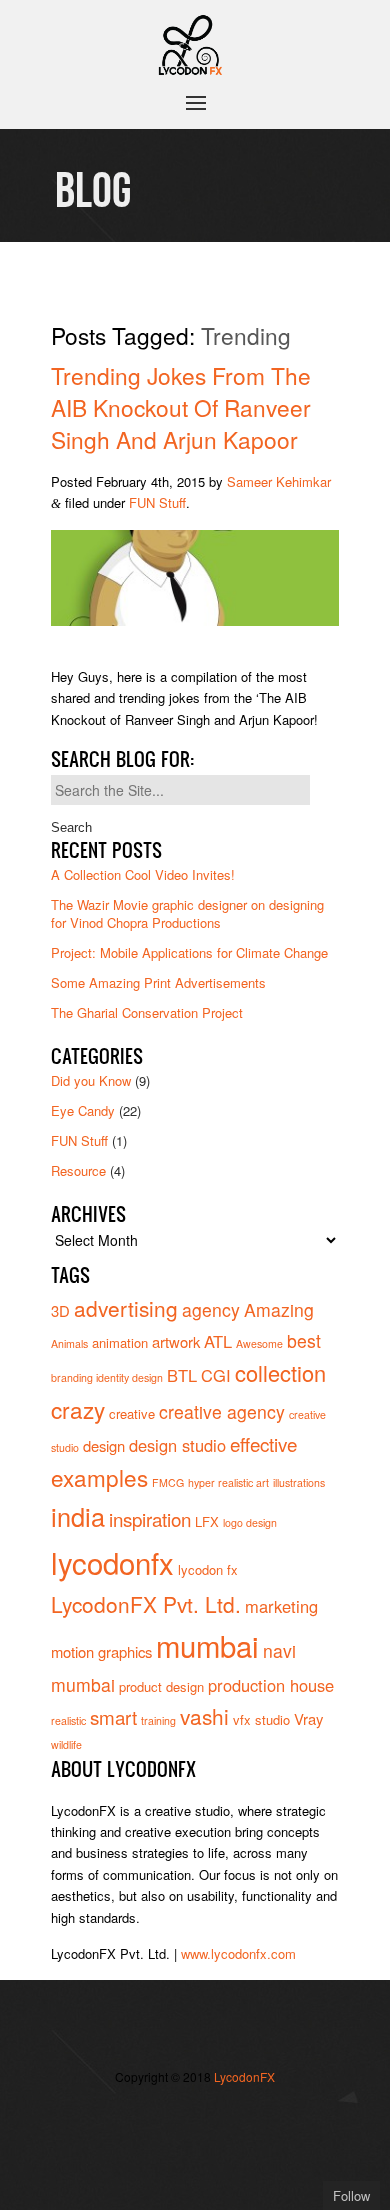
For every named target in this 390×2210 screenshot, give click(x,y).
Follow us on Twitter (165, 2116)
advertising (126, 1308)
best (304, 1340)
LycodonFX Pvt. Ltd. (146, 1604)
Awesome (259, 1343)
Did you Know (91, 1080)
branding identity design (107, 1377)
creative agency (222, 1411)
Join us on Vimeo (225, 2116)
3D (60, 1310)
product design (161, 1686)
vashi (204, 1716)
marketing (281, 1606)
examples (99, 1477)
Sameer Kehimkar (279, 481)
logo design (250, 1522)
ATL (218, 1341)
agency (211, 1309)
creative (132, 1413)
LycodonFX (244, 2076)
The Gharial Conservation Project (147, 1012)
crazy (78, 1409)
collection (280, 1372)
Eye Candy (83, 1110)
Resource (78, 1170)
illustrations (299, 1482)
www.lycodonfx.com (238, 1953)
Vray (308, 1718)
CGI (216, 1375)
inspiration (150, 1518)
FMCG (168, 1482)
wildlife (66, 1744)
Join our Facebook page (195, 2116)
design (104, 1445)
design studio (177, 1445)
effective (263, 1443)
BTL (182, 1375)
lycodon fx (208, 1569)
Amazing (279, 1309)
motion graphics (101, 1651)
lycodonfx (112, 1562)
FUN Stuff (157, 502)
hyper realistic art (228, 1482)
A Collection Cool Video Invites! (143, 874)
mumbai (207, 1645)
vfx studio (261, 1719)
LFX (207, 1521)
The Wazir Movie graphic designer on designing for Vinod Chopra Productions (187, 913)
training (158, 1720)
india (78, 1516)
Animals (69, 1343)
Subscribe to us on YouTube (195, 2147)
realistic (68, 1720)
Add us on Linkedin (165, 2147)
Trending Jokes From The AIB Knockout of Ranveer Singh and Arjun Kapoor (181, 407)
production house (271, 1685)
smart (113, 1716)
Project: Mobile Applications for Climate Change (189, 952)
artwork (176, 1341)
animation (120, 1342)
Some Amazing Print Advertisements (158, 982)
